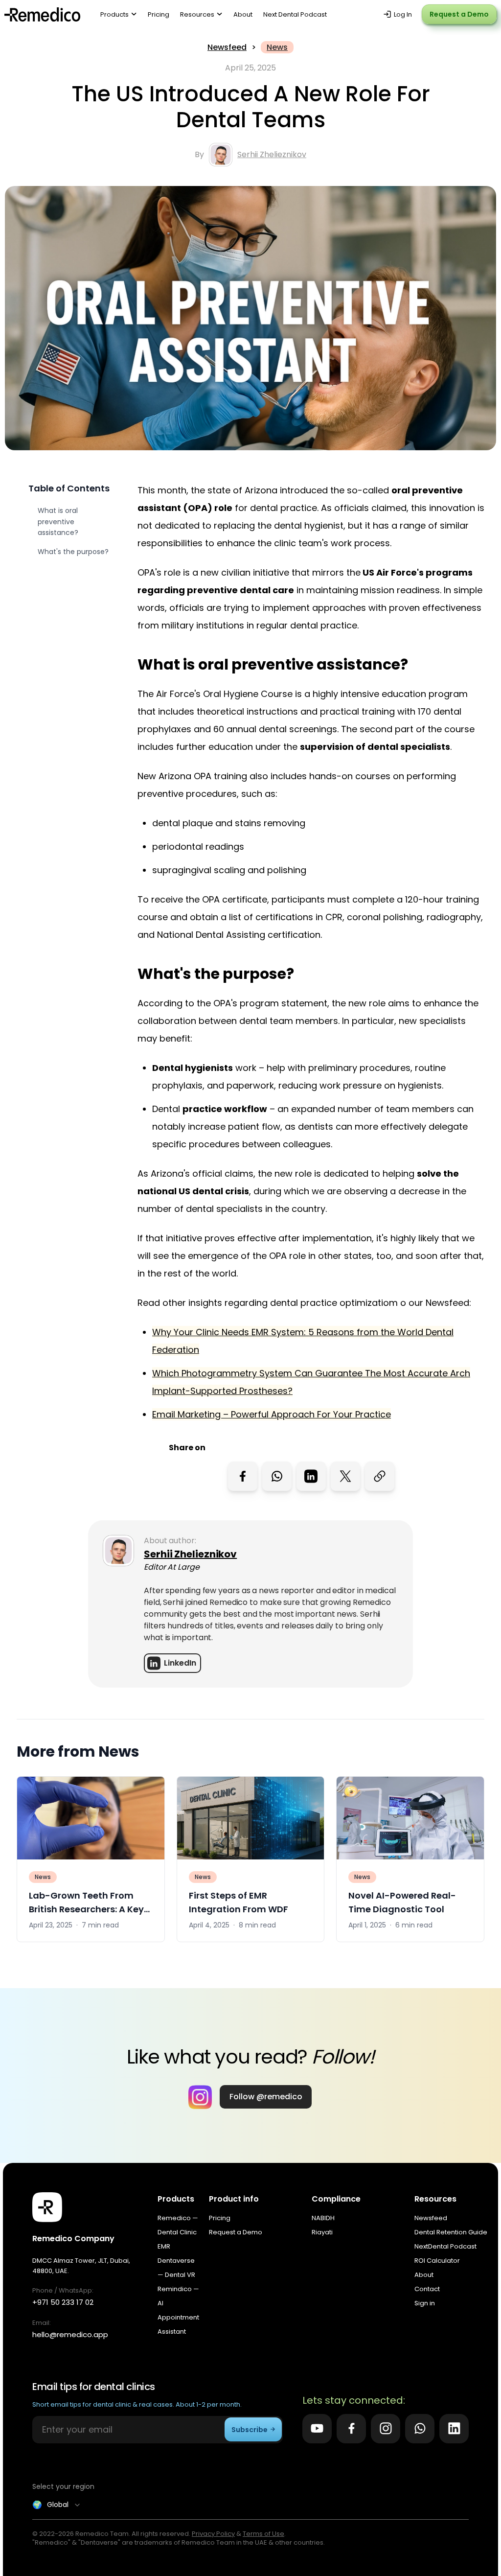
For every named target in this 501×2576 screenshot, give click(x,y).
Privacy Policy (213, 2534)
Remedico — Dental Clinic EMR (178, 2232)
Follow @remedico (266, 2097)
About (243, 14)
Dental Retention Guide (451, 2232)
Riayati (322, 2232)
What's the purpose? (73, 552)
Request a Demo (459, 14)
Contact (427, 2289)
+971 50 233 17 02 (63, 2302)
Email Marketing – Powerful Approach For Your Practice (272, 1414)
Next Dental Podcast (295, 14)
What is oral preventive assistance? (58, 522)
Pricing (159, 14)
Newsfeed (227, 47)
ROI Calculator (437, 2261)
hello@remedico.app (70, 2334)
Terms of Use (263, 2534)
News (277, 47)
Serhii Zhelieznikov (272, 154)
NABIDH (323, 2218)
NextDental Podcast (445, 2246)
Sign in (425, 2303)
